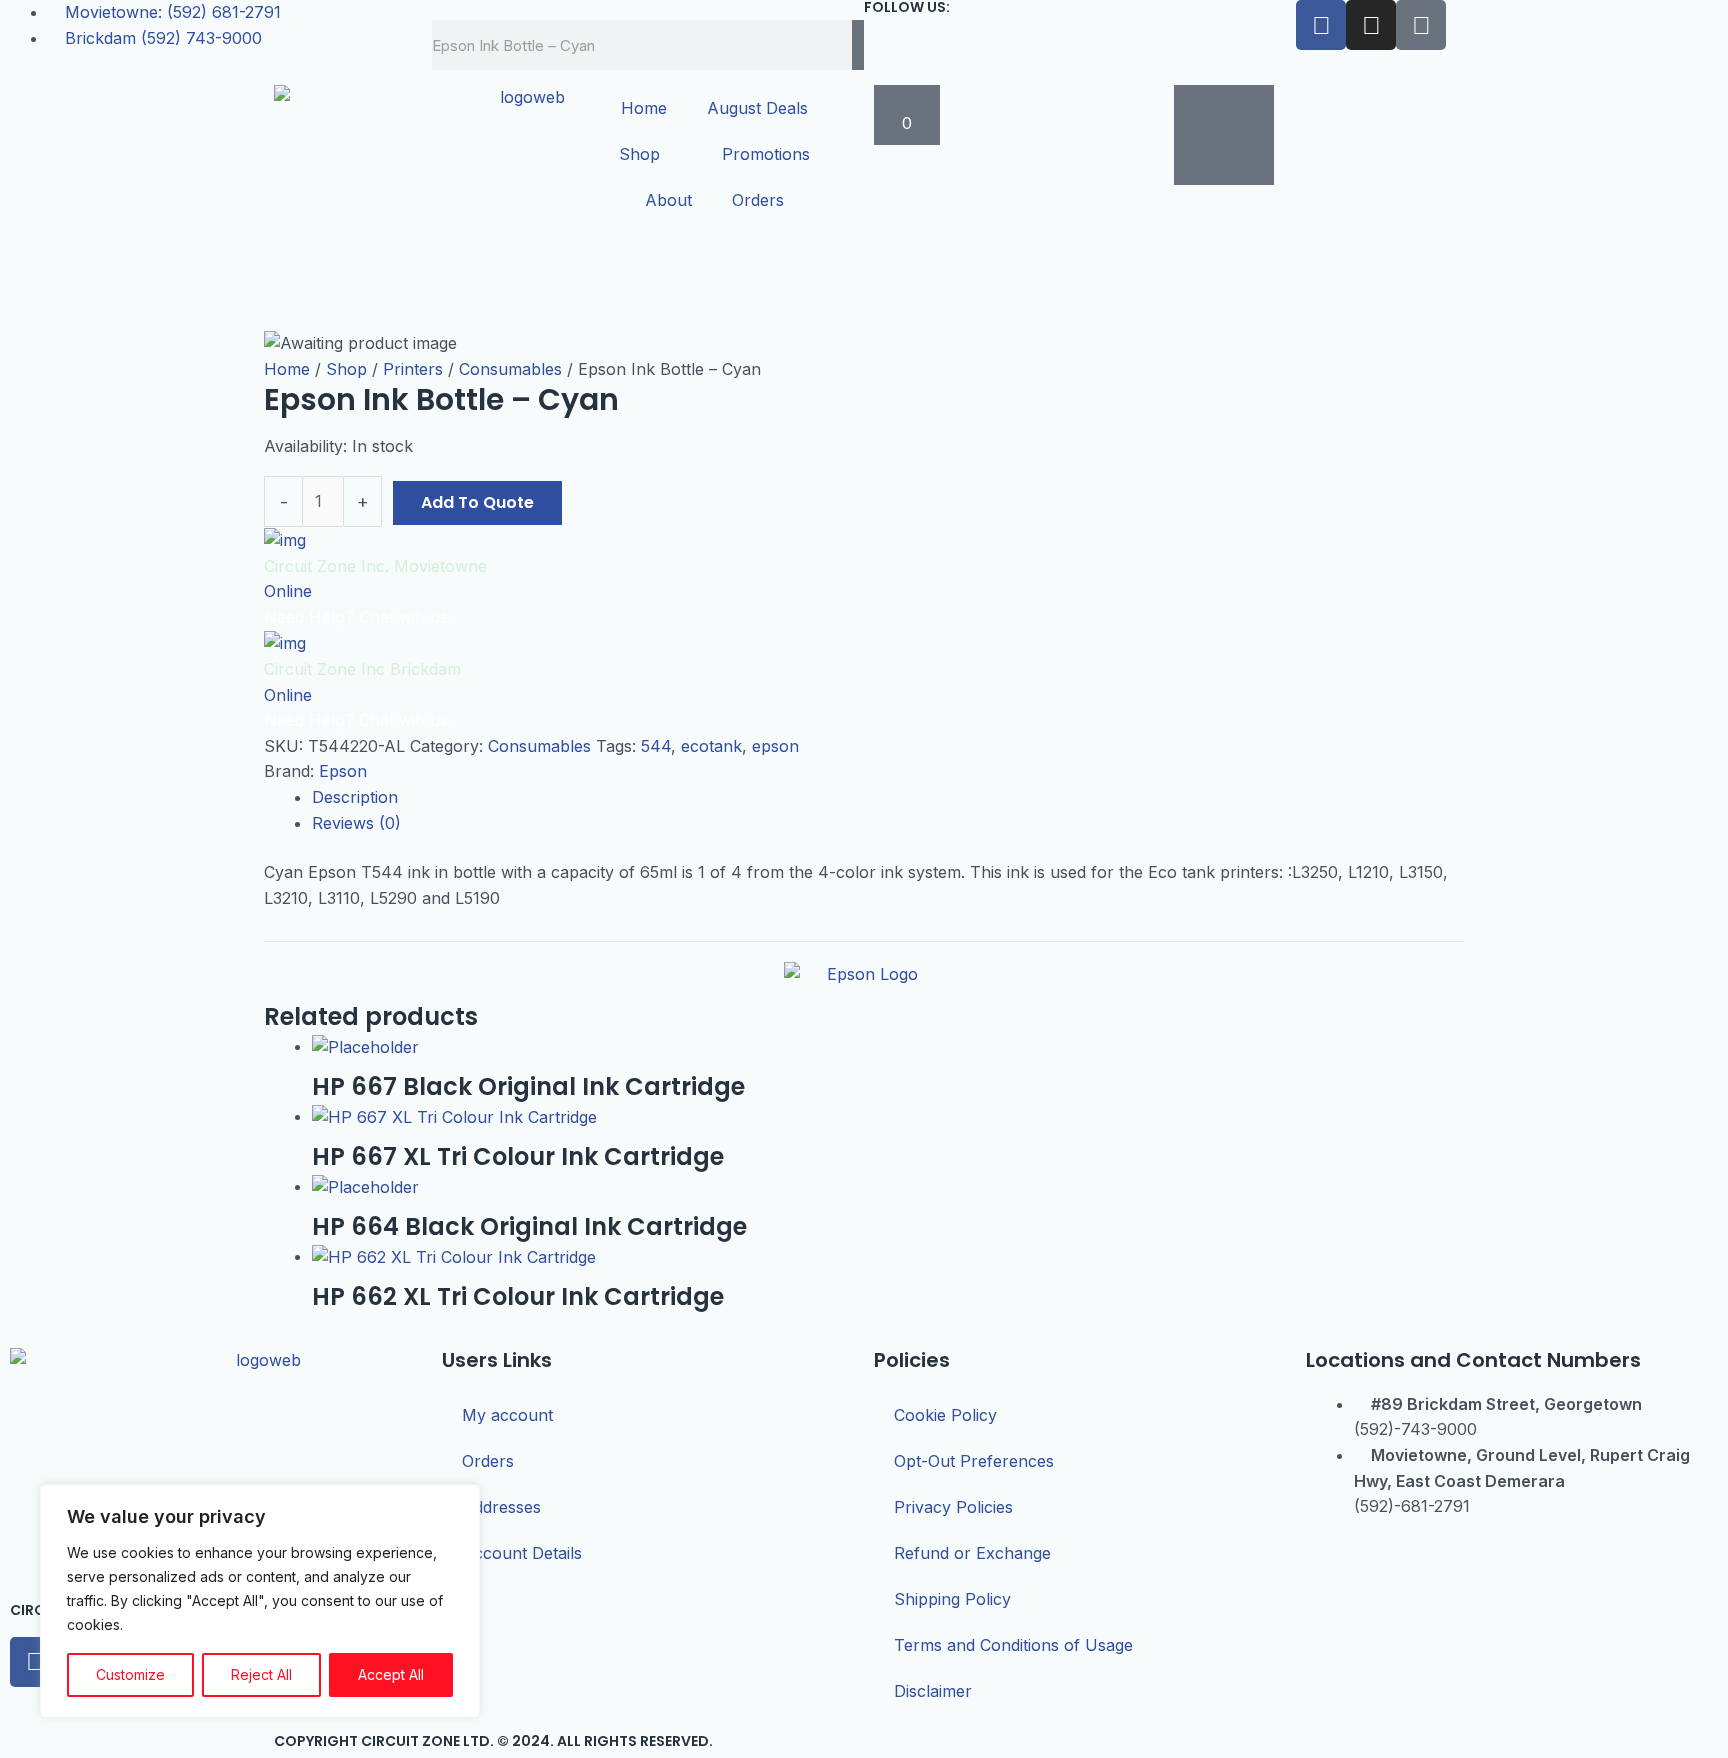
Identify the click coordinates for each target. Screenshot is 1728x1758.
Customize (130, 1674)
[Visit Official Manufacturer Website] (864, 981)
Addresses (501, 1507)
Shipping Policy (952, 1599)
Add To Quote (477, 502)
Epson (343, 771)
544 (656, 746)
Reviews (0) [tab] (356, 823)
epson (775, 746)
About (668, 200)
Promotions (766, 154)
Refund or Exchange (972, 1553)
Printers (413, 369)
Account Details (522, 1553)
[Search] (858, 45)
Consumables (510, 369)
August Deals (757, 108)
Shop (639, 154)
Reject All (261, 1674)
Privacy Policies (953, 1507)
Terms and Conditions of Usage (1013, 1645)
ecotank (711, 746)
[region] (260, 1601)
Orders (758, 200)
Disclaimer (933, 1691)
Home (644, 108)
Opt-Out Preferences (974, 1461)
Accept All (391, 1674)
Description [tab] (355, 797)
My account (507, 1415)
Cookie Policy (945, 1415)
